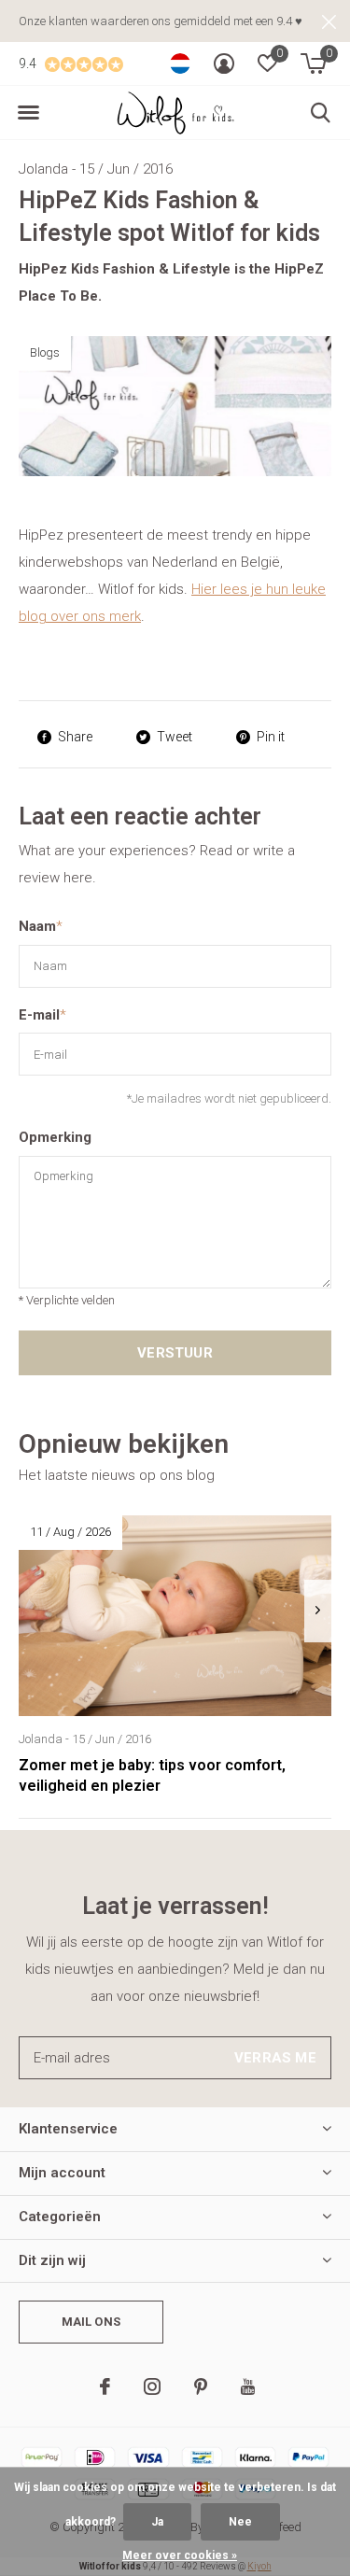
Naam (41, 926)
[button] (28, 113)
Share (75, 737)
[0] (313, 63)
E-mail (42, 1015)
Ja (157, 2522)
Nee (240, 2522)
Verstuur (175, 1353)
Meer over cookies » (180, 2555)
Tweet (175, 737)
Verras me (275, 2058)
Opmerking (55, 1137)
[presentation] (318, 1611)
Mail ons (91, 2322)
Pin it (271, 737)
